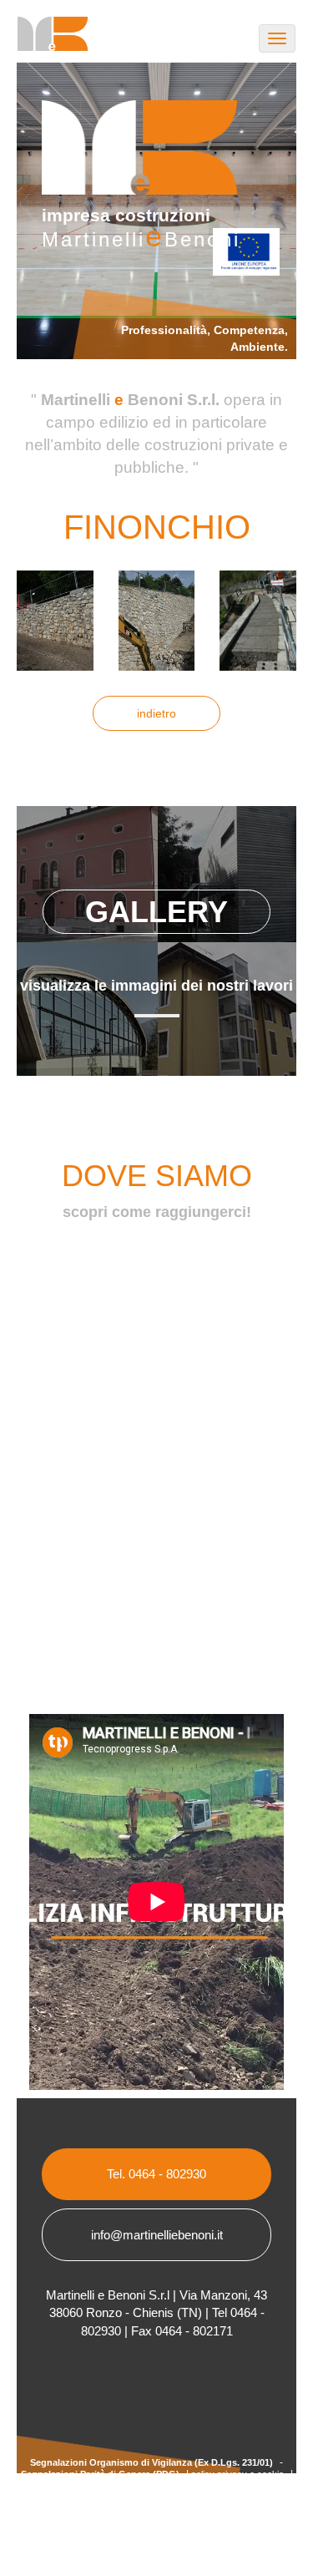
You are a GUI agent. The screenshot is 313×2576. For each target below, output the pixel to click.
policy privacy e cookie (237, 2474)
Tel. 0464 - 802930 (156, 2174)
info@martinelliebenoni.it (157, 2235)
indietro (156, 713)
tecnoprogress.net (178, 2486)
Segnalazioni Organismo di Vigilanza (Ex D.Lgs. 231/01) (151, 2462)
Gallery (156, 912)
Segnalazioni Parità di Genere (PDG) (100, 2474)
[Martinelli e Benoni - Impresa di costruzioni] (46, 40)
